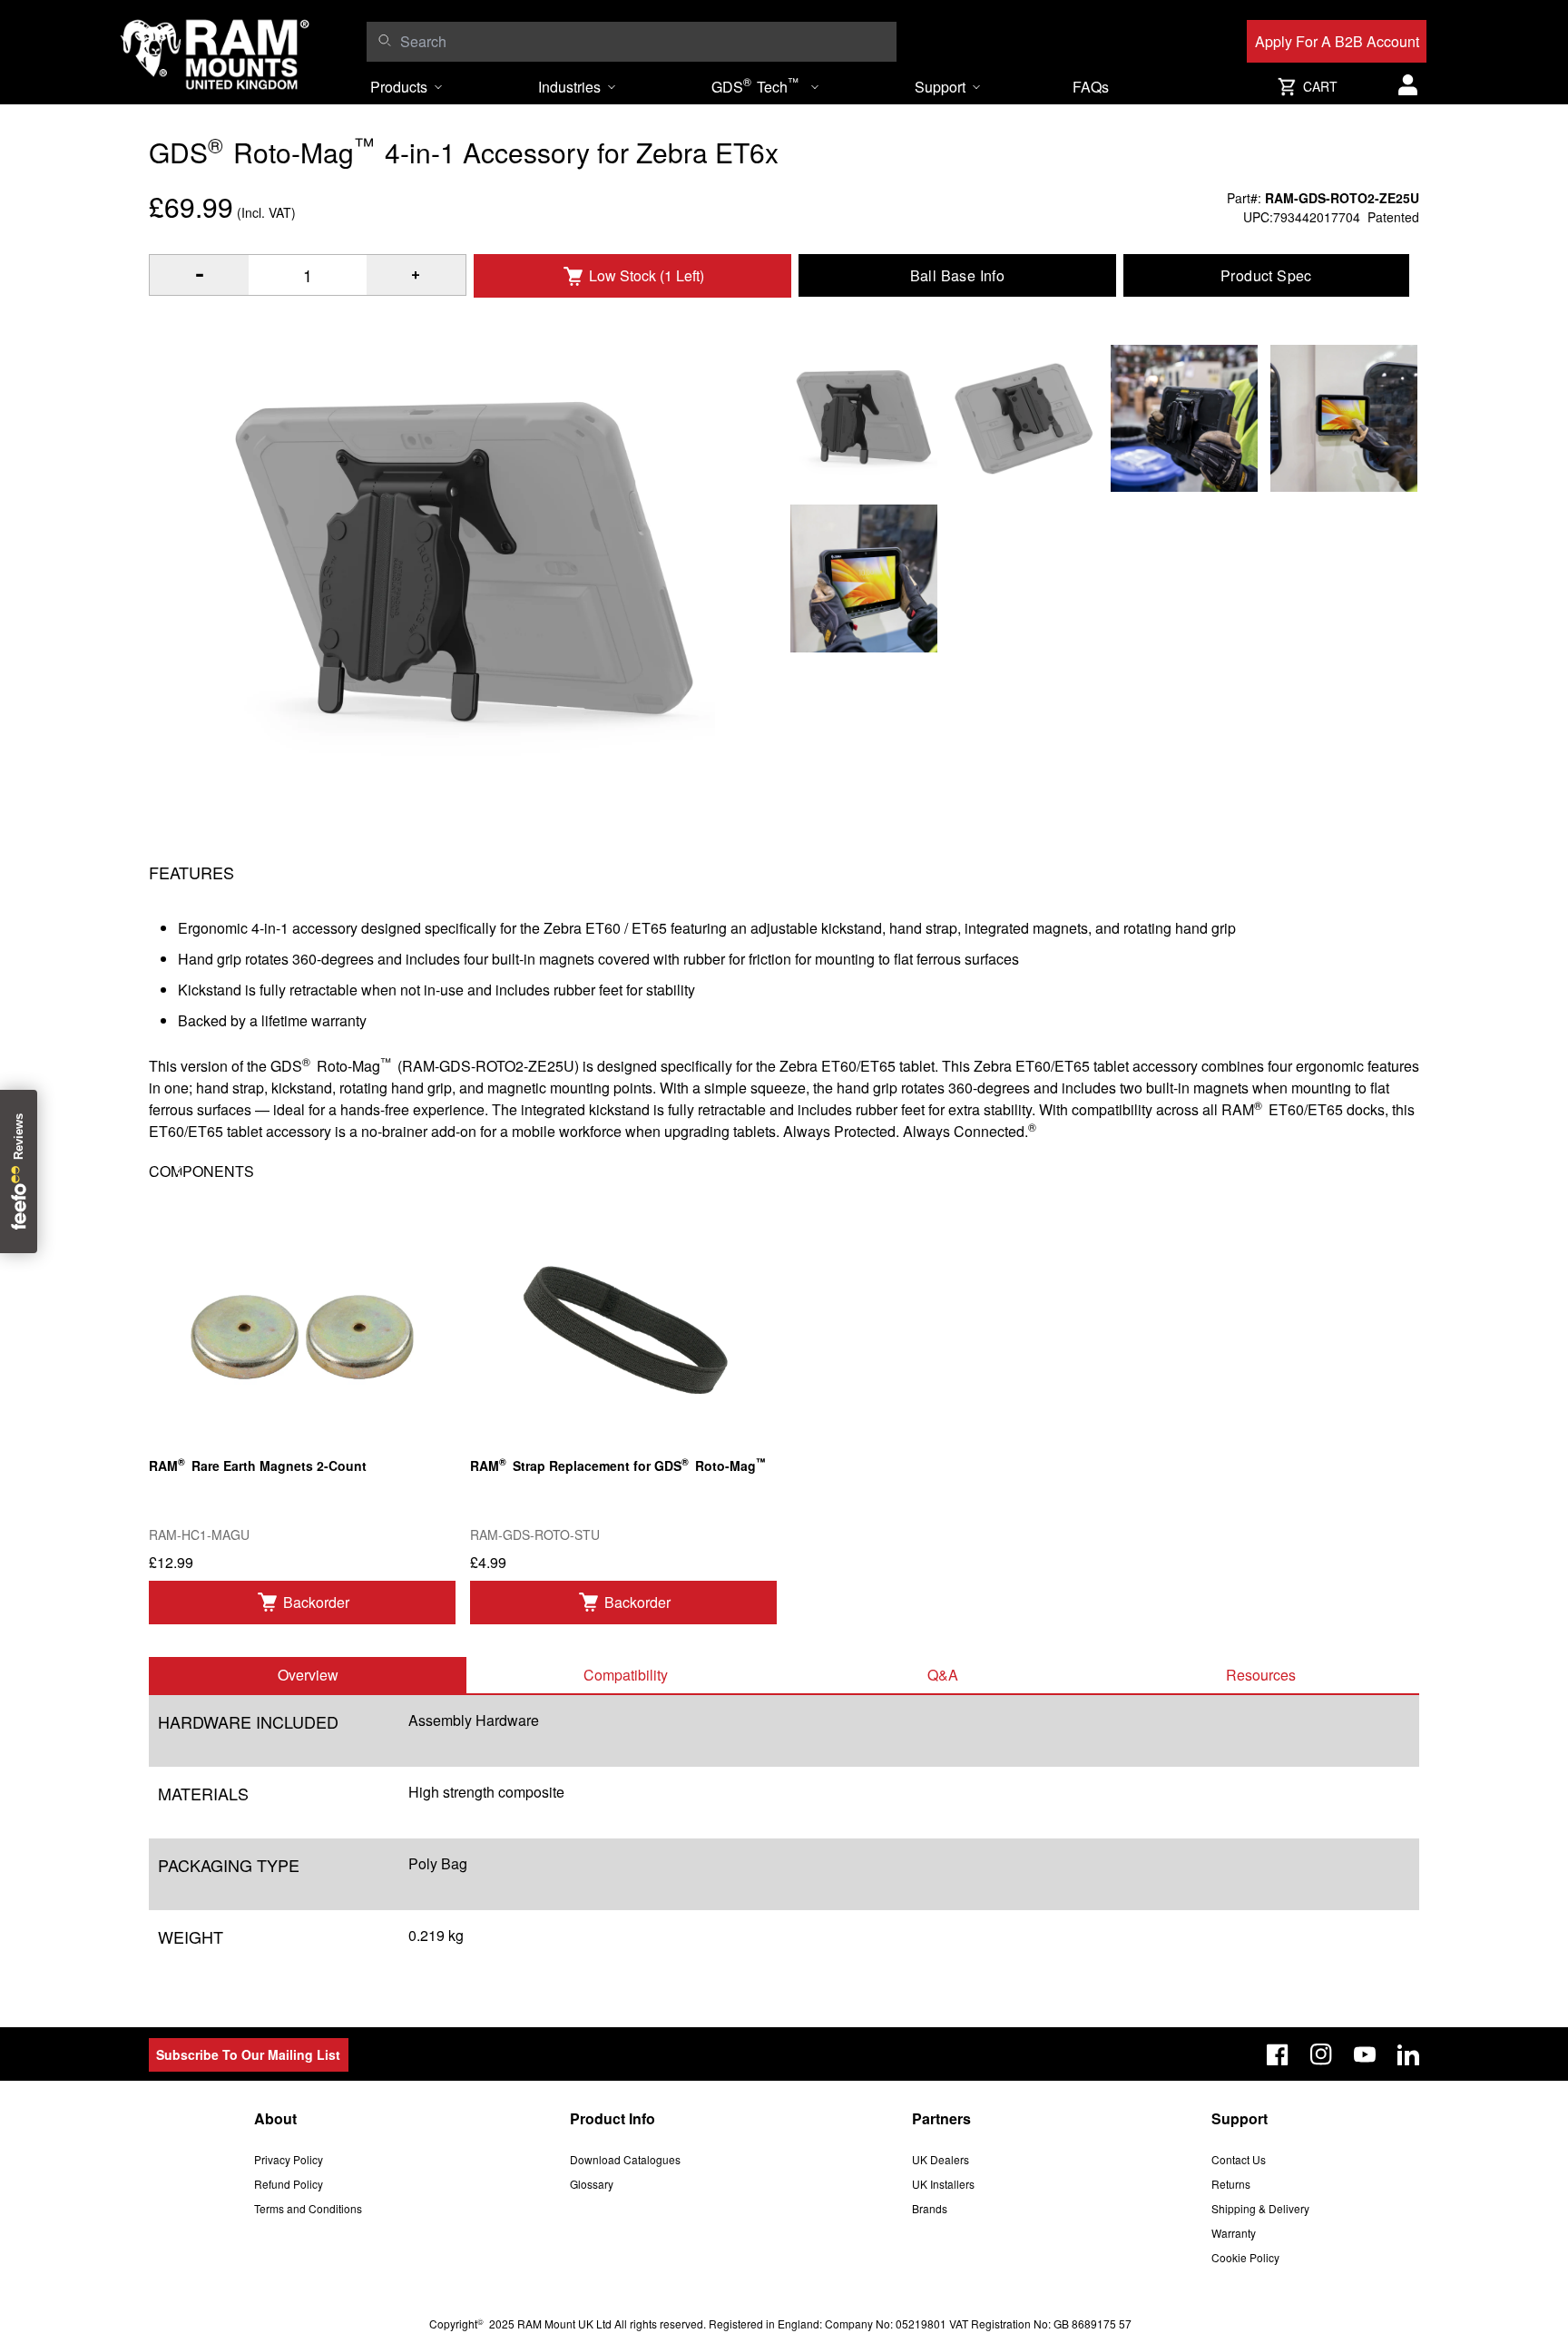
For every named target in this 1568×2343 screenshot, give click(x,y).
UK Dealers (941, 2159)
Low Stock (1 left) (647, 275)
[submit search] (384, 40)
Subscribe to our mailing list (248, 2054)
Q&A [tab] (943, 1675)
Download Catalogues (625, 2159)
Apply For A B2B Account (1337, 41)
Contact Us (1239, 2159)
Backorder (316, 1602)
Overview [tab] (308, 1675)
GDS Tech (755, 85)
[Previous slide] (182, 1171)
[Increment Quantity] (199, 275)
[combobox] (644, 42)
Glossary (592, 2184)
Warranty (1234, 2233)
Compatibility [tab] (626, 1675)
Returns (1231, 2184)
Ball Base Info (958, 275)
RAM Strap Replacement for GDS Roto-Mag (618, 1464)
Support (940, 87)
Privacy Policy (289, 2159)
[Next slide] (1386, 1171)
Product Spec (1266, 275)
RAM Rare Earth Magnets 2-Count (258, 1464)
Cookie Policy (1245, 2257)
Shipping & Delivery (1260, 2208)
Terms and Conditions (308, 2208)
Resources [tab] (1261, 1675)
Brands (930, 2208)
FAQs (1091, 87)
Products (399, 87)
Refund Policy (289, 2184)
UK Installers (943, 2184)
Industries (569, 87)
